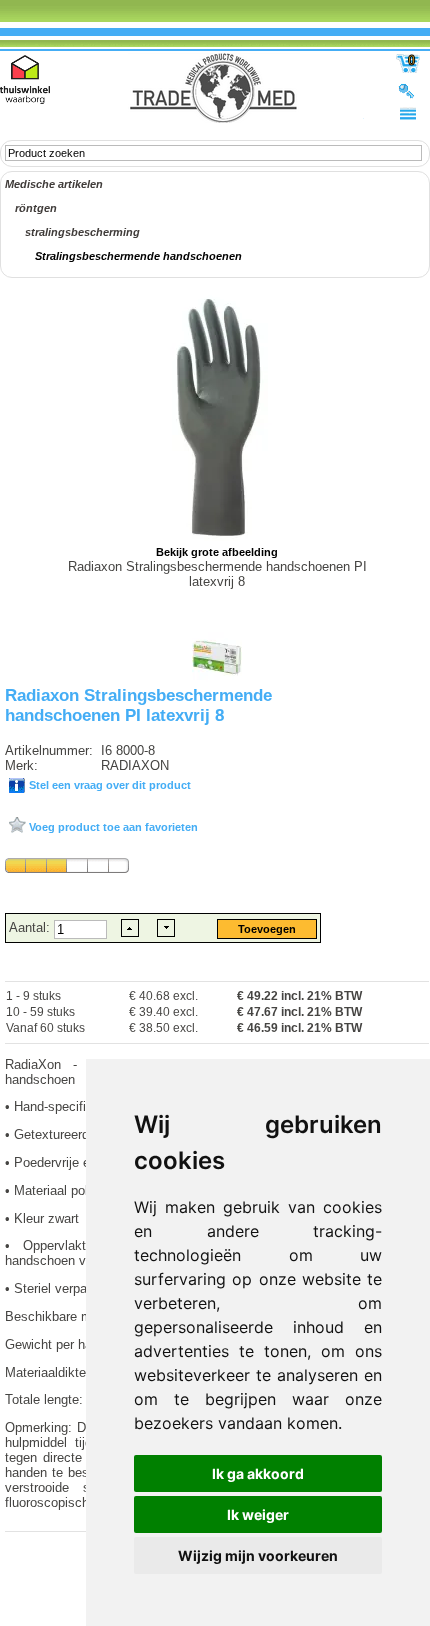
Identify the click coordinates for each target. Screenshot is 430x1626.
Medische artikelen (54, 184)
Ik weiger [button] (258, 1514)
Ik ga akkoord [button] (258, 1473)
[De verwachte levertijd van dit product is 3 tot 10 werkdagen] (67, 865)
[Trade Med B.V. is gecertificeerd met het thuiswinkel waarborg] (25, 79)
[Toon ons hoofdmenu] (408, 113)
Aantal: (31, 927)
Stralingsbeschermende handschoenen (138, 256)
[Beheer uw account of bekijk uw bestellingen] (408, 90)
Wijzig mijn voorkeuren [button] (258, 1555)
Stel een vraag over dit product (108, 785)
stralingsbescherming (82, 232)
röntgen (36, 208)
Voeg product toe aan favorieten (112, 827)
